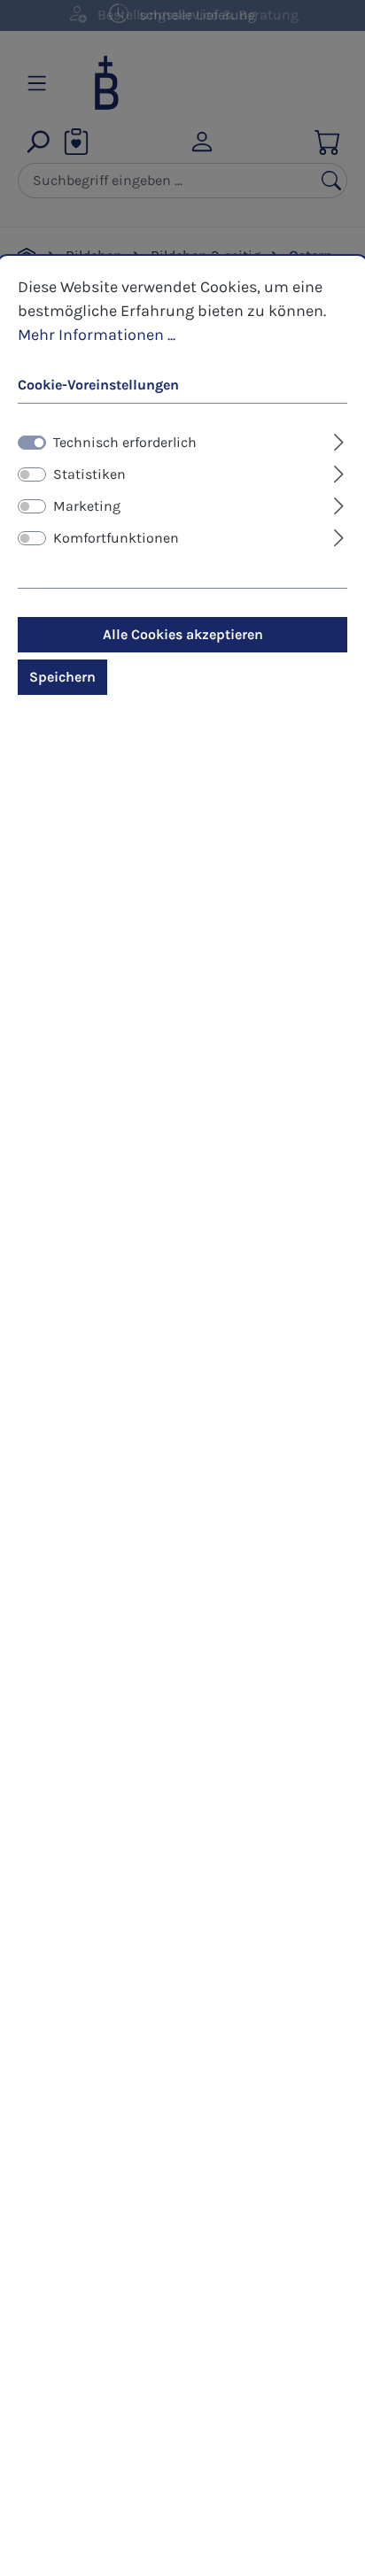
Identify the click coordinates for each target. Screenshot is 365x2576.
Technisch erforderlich (125, 442)
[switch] (32, 474)
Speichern (62, 677)
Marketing (87, 506)
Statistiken (89, 474)
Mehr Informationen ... (97, 335)
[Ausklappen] (339, 440)
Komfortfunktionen (116, 538)
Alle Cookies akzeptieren (183, 634)
